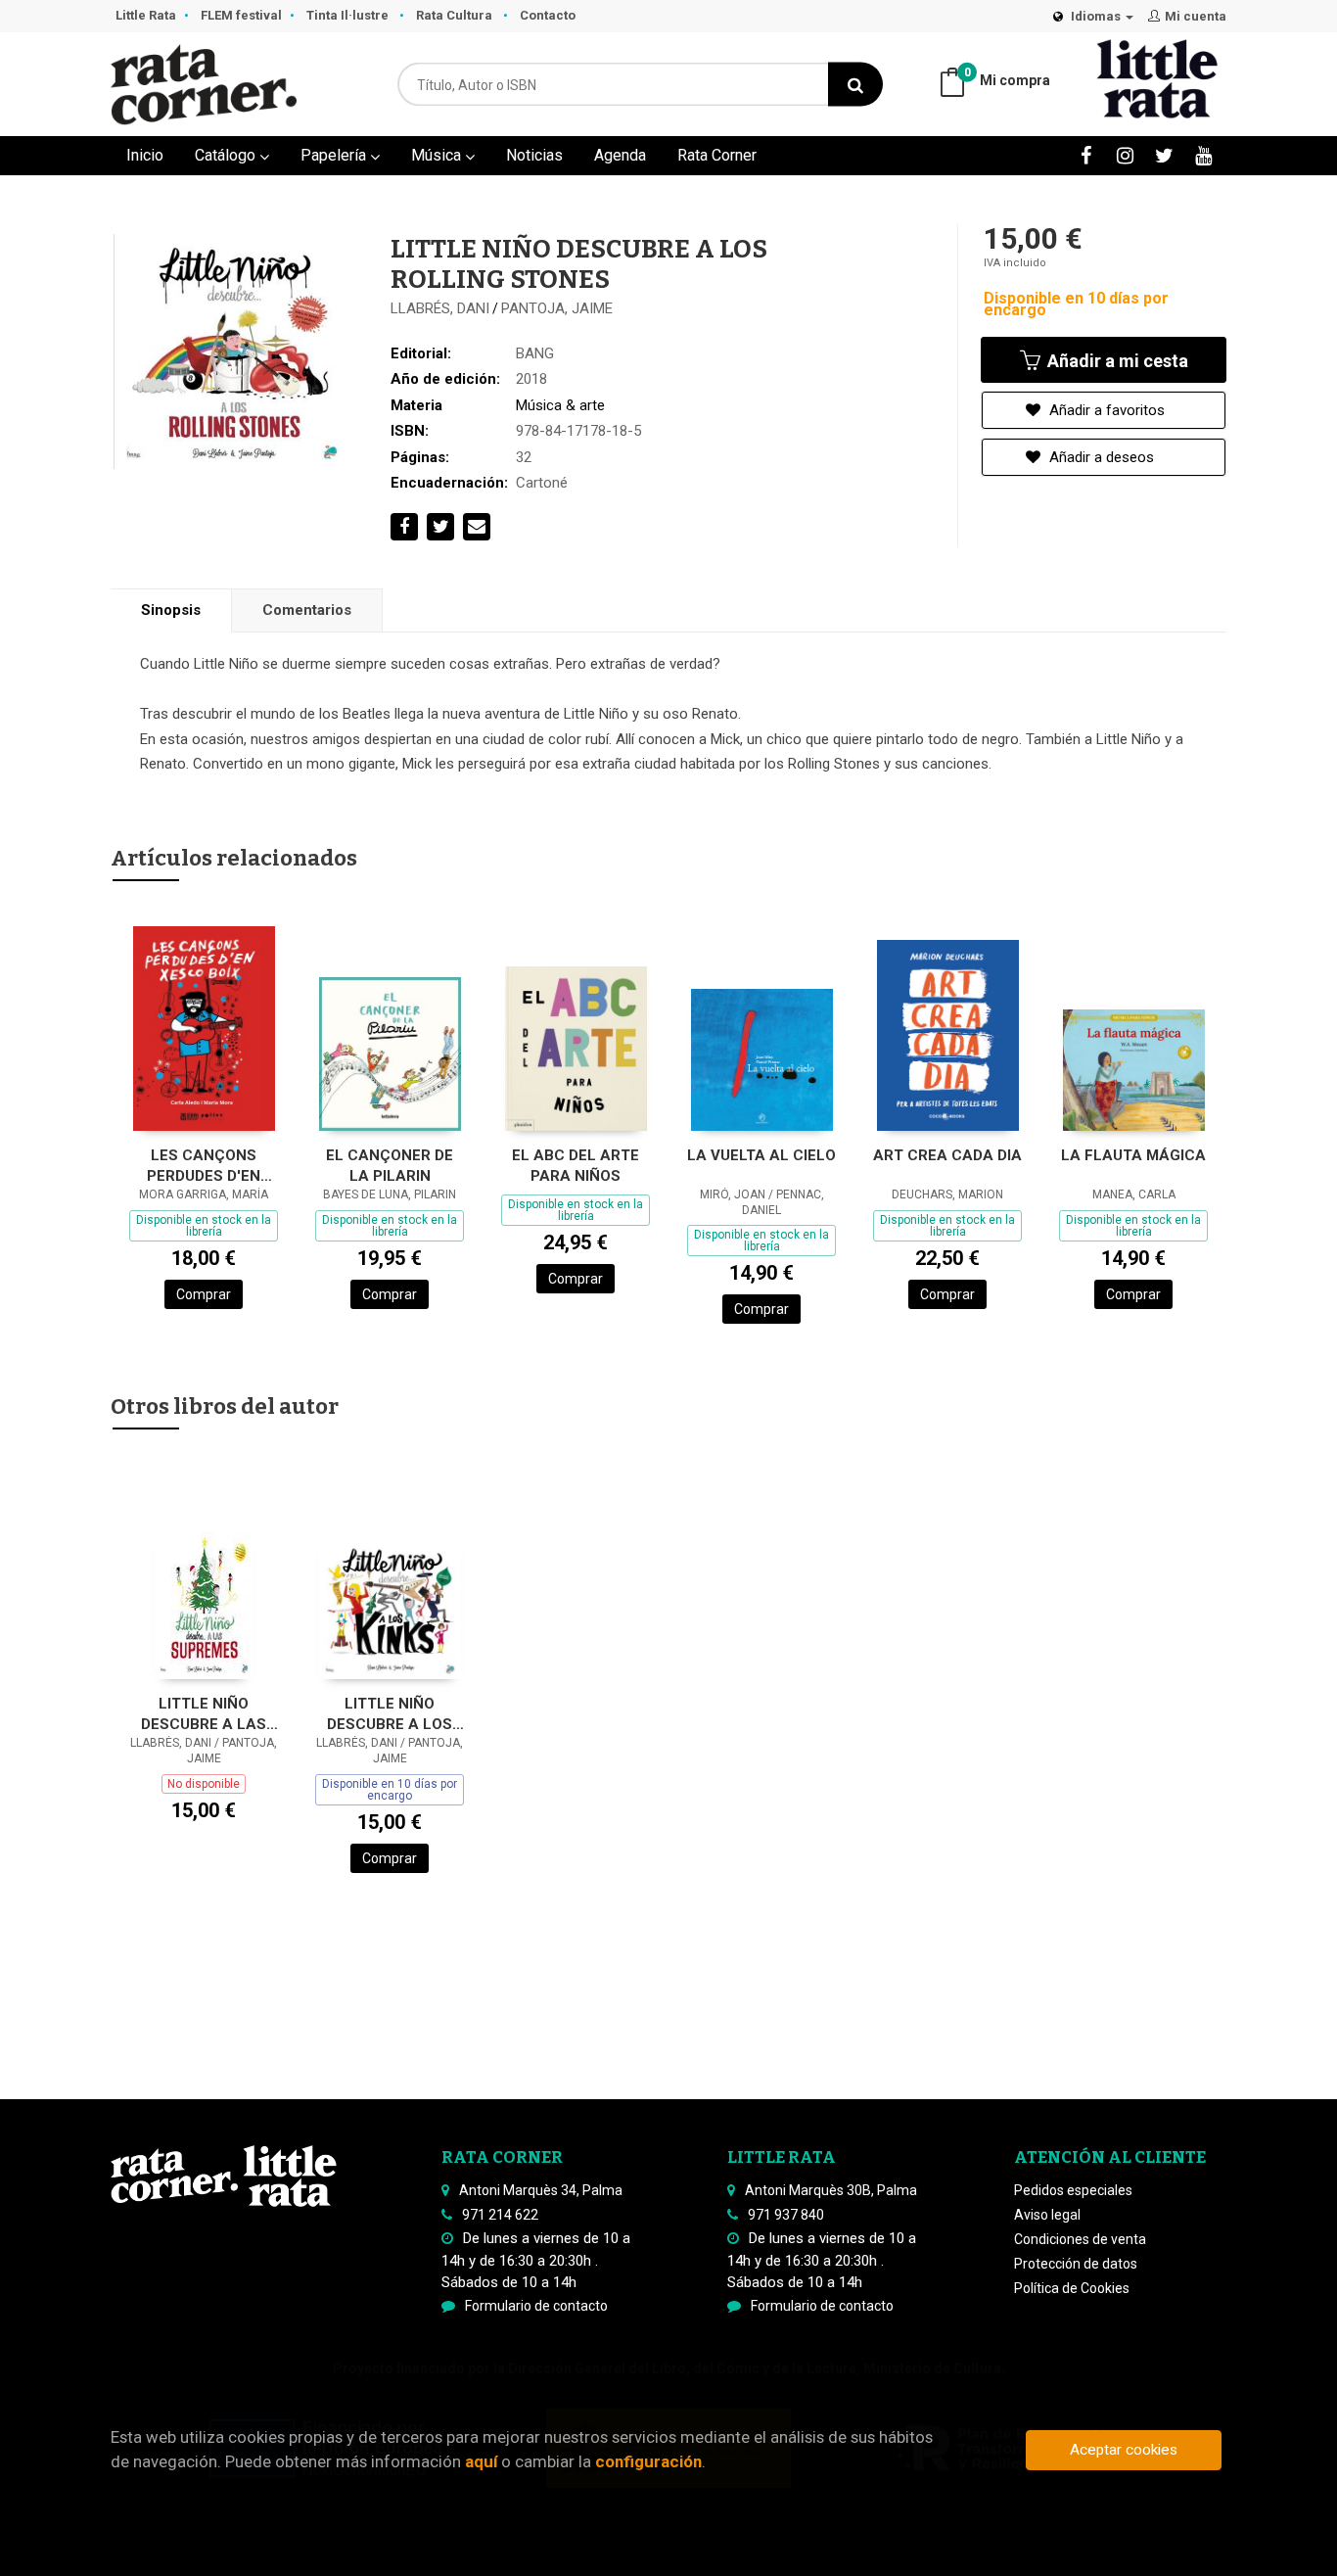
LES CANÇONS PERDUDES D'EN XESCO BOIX (204, 1166)
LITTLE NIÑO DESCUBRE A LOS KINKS (390, 1714)
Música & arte (560, 405)
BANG (535, 353)
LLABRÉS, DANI (440, 308)
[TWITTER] (1164, 155)
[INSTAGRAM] (1125, 155)
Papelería (335, 155)
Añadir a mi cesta (1116, 361)
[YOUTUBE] (1203, 155)
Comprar (204, 1294)
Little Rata (146, 15)
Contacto (548, 15)
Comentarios (307, 610)
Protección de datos (1076, 2264)
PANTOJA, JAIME (557, 308)
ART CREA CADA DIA (947, 1155)
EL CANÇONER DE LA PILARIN (390, 1166)
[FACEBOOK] (1086, 155)
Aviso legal (1047, 2215)
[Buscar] (855, 85)
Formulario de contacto (536, 2306)
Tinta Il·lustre (349, 15)
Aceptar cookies (1124, 2450)
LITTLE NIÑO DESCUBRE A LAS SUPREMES (204, 1714)
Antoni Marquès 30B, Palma (831, 2190)
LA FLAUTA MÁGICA (1133, 1155)
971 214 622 (500, 2215)
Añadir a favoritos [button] (1105, 410)
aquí (481, 2461)
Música (438, 155)
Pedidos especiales (1073, 2190)
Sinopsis (171, 610)
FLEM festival (241, 15)
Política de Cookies (1072, 2288)
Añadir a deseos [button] (1100, 457)
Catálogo (227, 155)
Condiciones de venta (1080, 2239)
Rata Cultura (456, 15)
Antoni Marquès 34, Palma (541, 2190)
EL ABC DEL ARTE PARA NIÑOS (576, 1166)
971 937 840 (786, 2215)
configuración (648, 2461)
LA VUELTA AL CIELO (761, 1155)
